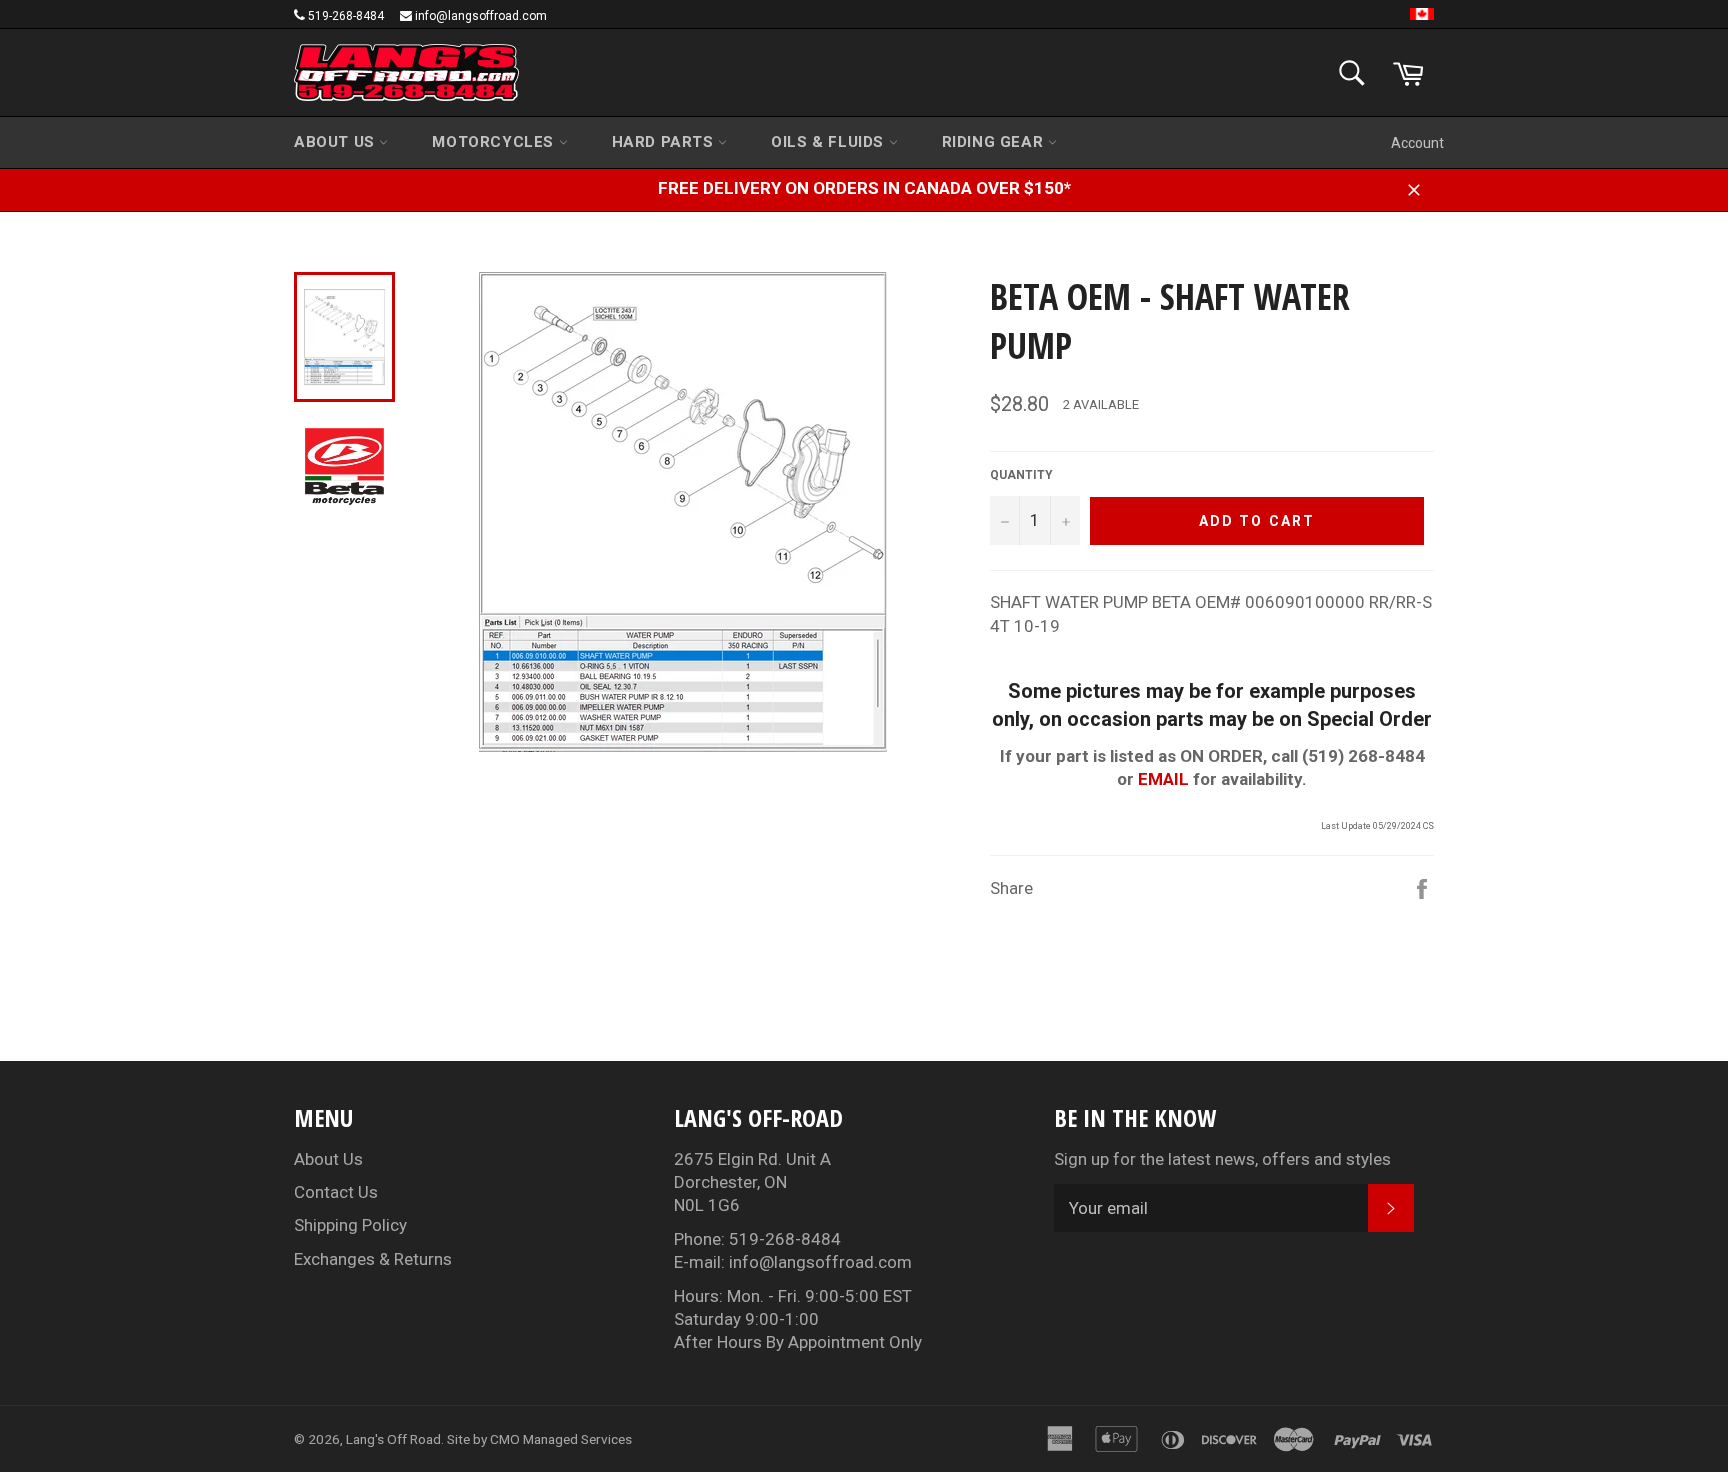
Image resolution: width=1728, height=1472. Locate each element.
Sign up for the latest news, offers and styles (1222, 1159)
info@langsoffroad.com (481, 16)
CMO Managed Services (561, 1439)
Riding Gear (995, 142)
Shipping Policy (350, 1225)
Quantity (1021, 475)
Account (1417, 143)
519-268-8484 (346, 16)
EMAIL (1163, 779)
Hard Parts (665, 142)
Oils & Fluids (829, 142)
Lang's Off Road (393, 1439)
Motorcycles (495, 142)
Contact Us (336, 1192)
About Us (336, 142)
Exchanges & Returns (373, 1259)
